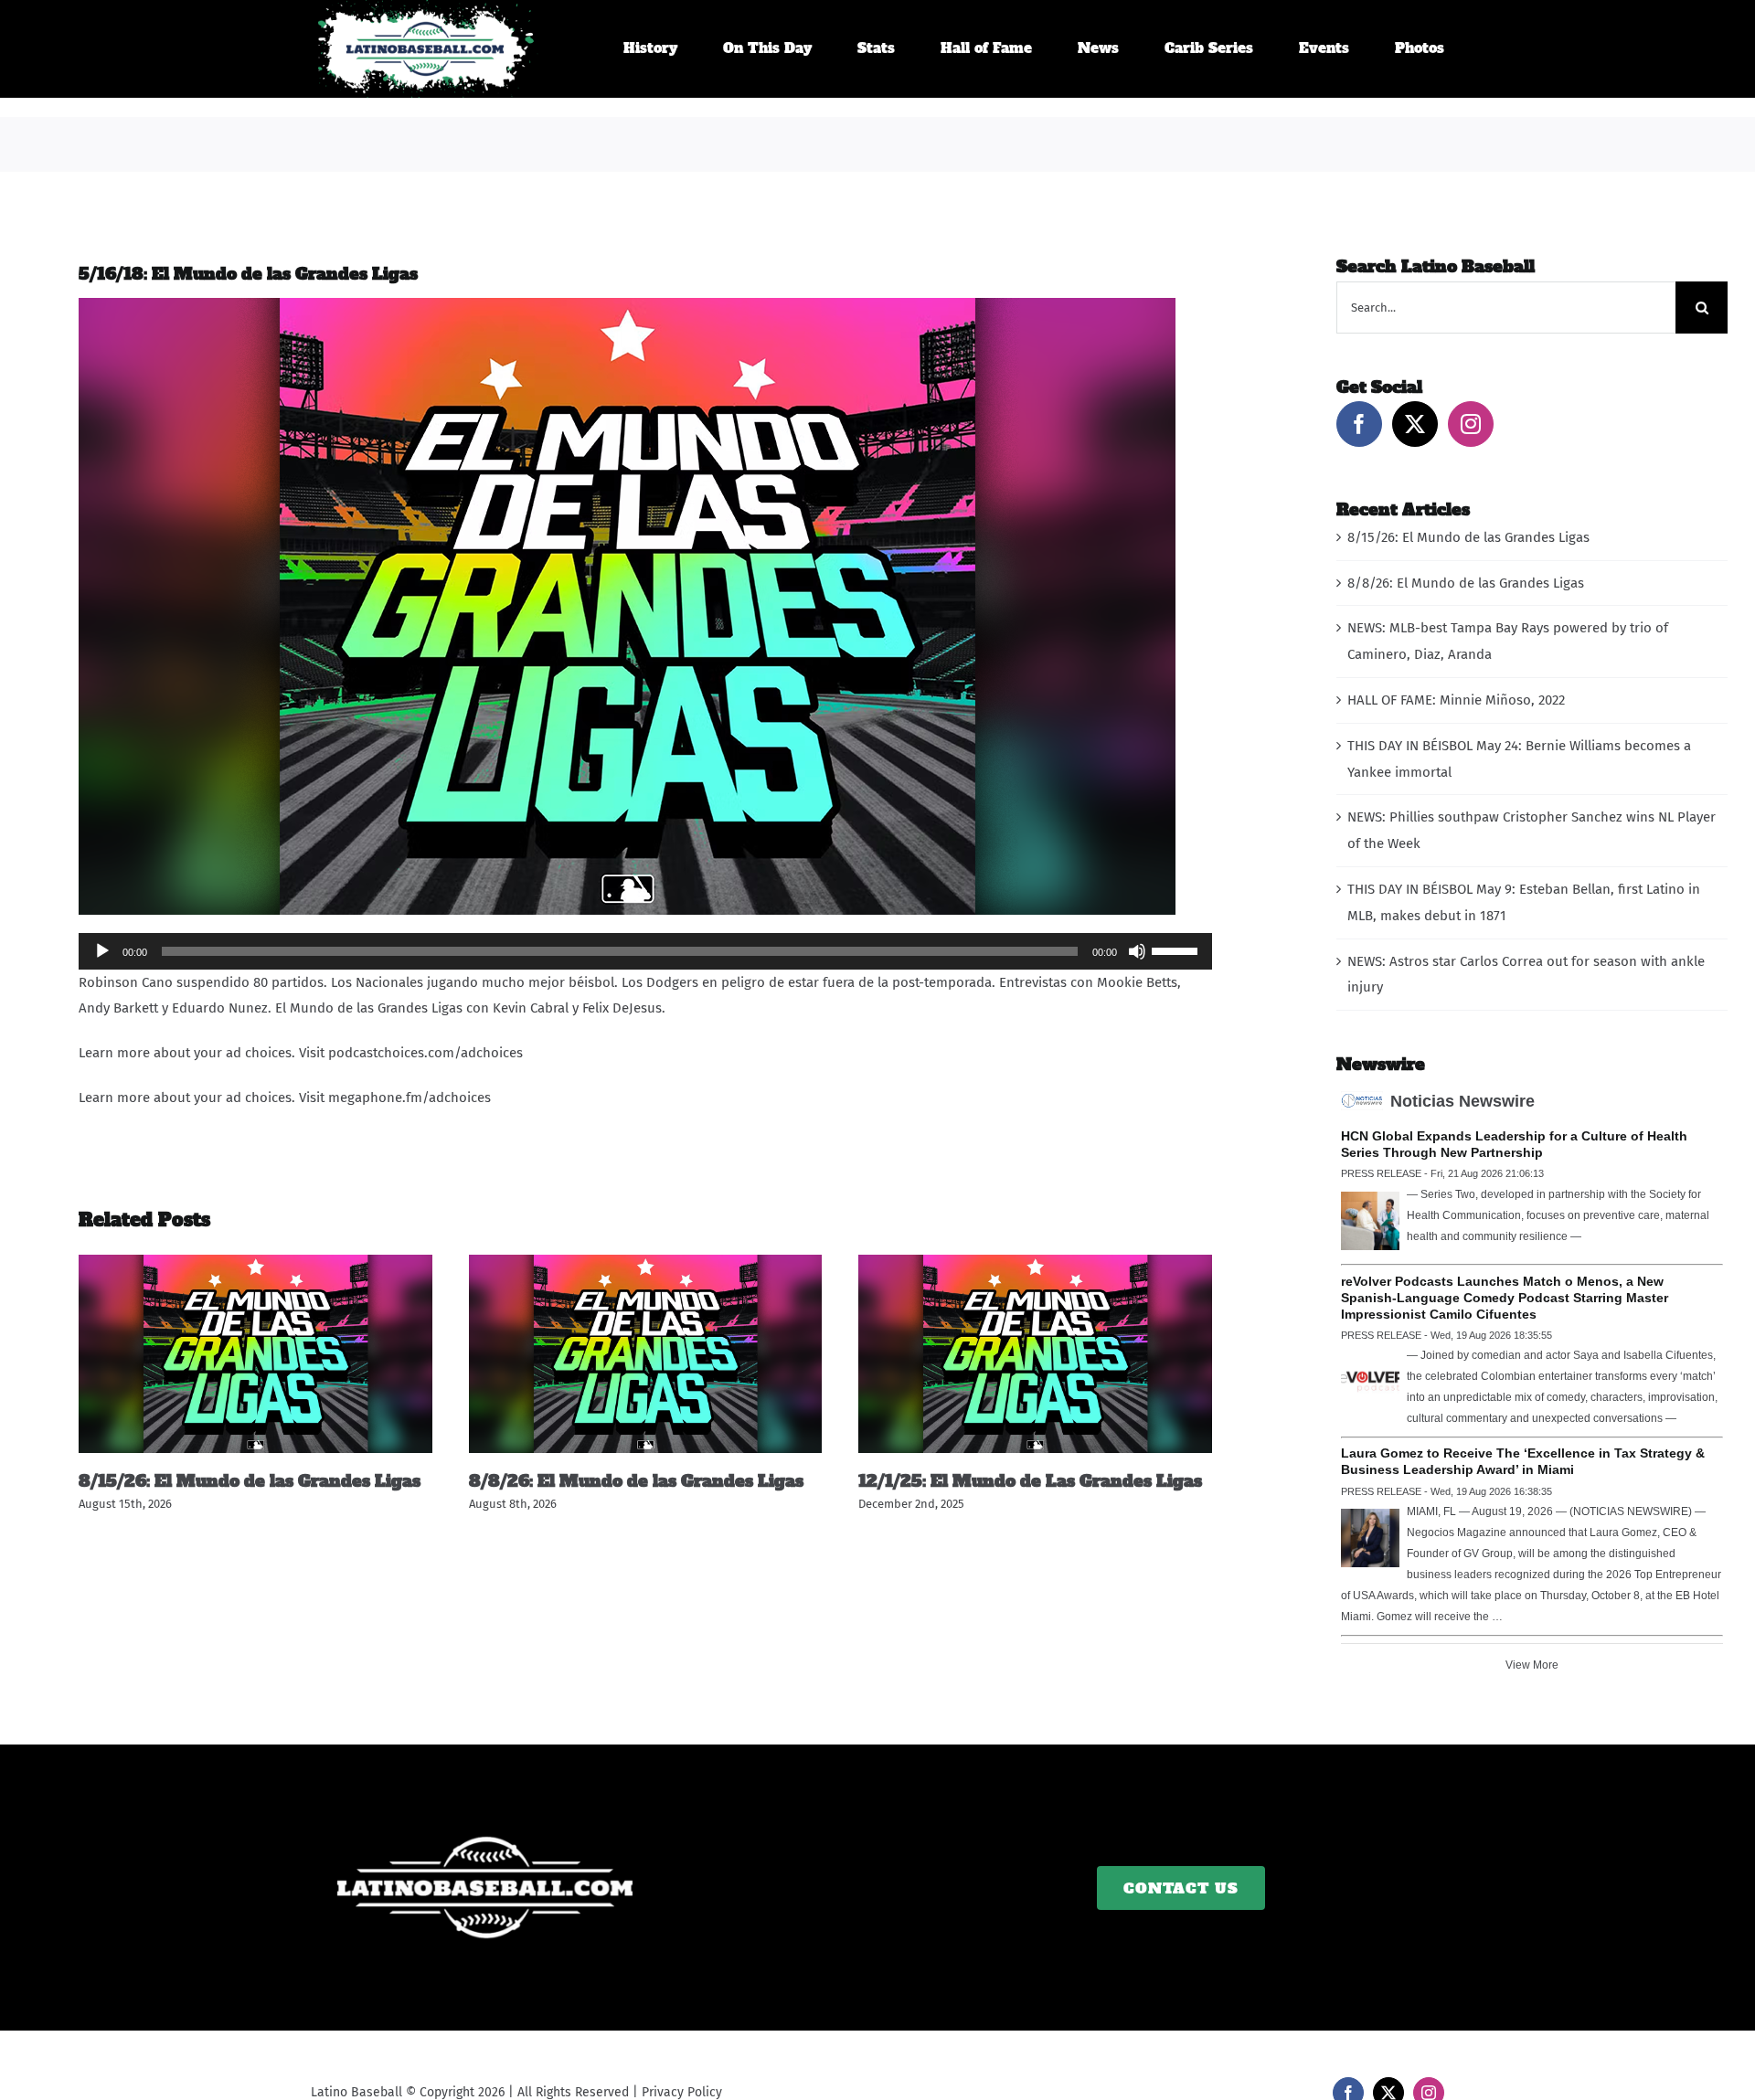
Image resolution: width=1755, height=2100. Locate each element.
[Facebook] (1359, 424)
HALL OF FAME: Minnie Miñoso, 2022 (1456, 700)
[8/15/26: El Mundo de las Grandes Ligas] (255, 1263)
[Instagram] (1471, 424)
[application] (645, 951)
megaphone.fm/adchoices (409, 1098)
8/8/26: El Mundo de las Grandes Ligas (636, 1481)
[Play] (102, 951)
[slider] (1177, 949)
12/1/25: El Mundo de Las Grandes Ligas (1030, 1481)
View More (1532, 1665)
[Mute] (1137, 951)
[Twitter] (1415, 424)
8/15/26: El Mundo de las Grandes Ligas (250, 1481)
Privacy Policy (682, 2092)
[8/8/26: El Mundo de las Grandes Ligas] (646, 1263)
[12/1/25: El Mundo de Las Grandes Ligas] (1035, 1263)
